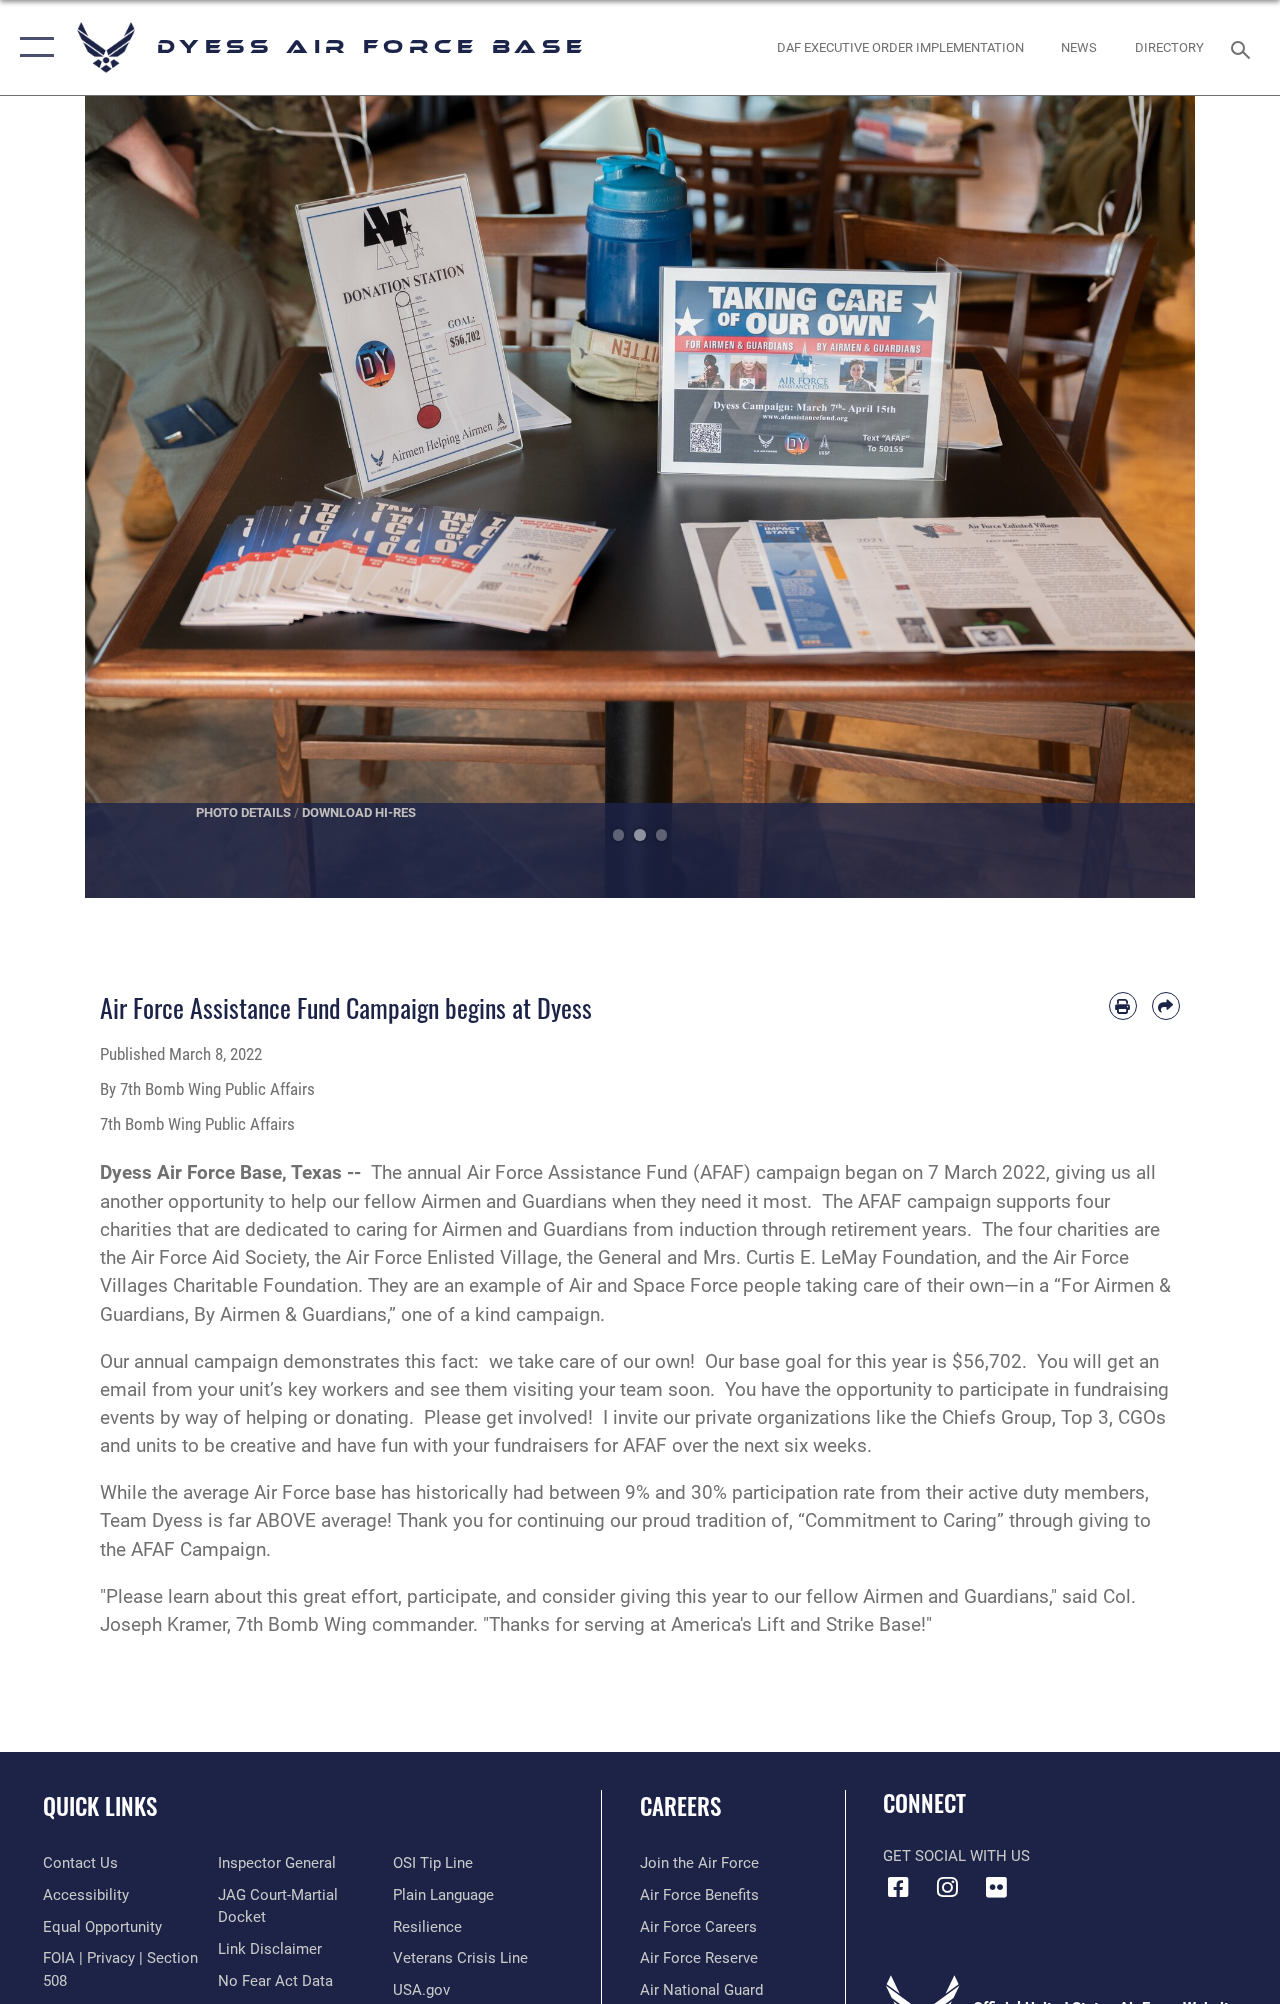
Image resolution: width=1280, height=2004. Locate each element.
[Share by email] (1166, 1006)
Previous (140, 497)
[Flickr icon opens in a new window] (996, 1887)
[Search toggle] (1244, 47)
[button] (32, 47)
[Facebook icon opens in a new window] (898, 1887)
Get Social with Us (956, 1856)
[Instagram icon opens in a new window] (947, 1887)
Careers (680, 1806)
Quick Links (100, 1806)
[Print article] (1123, 1006)
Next (1139, 497)
